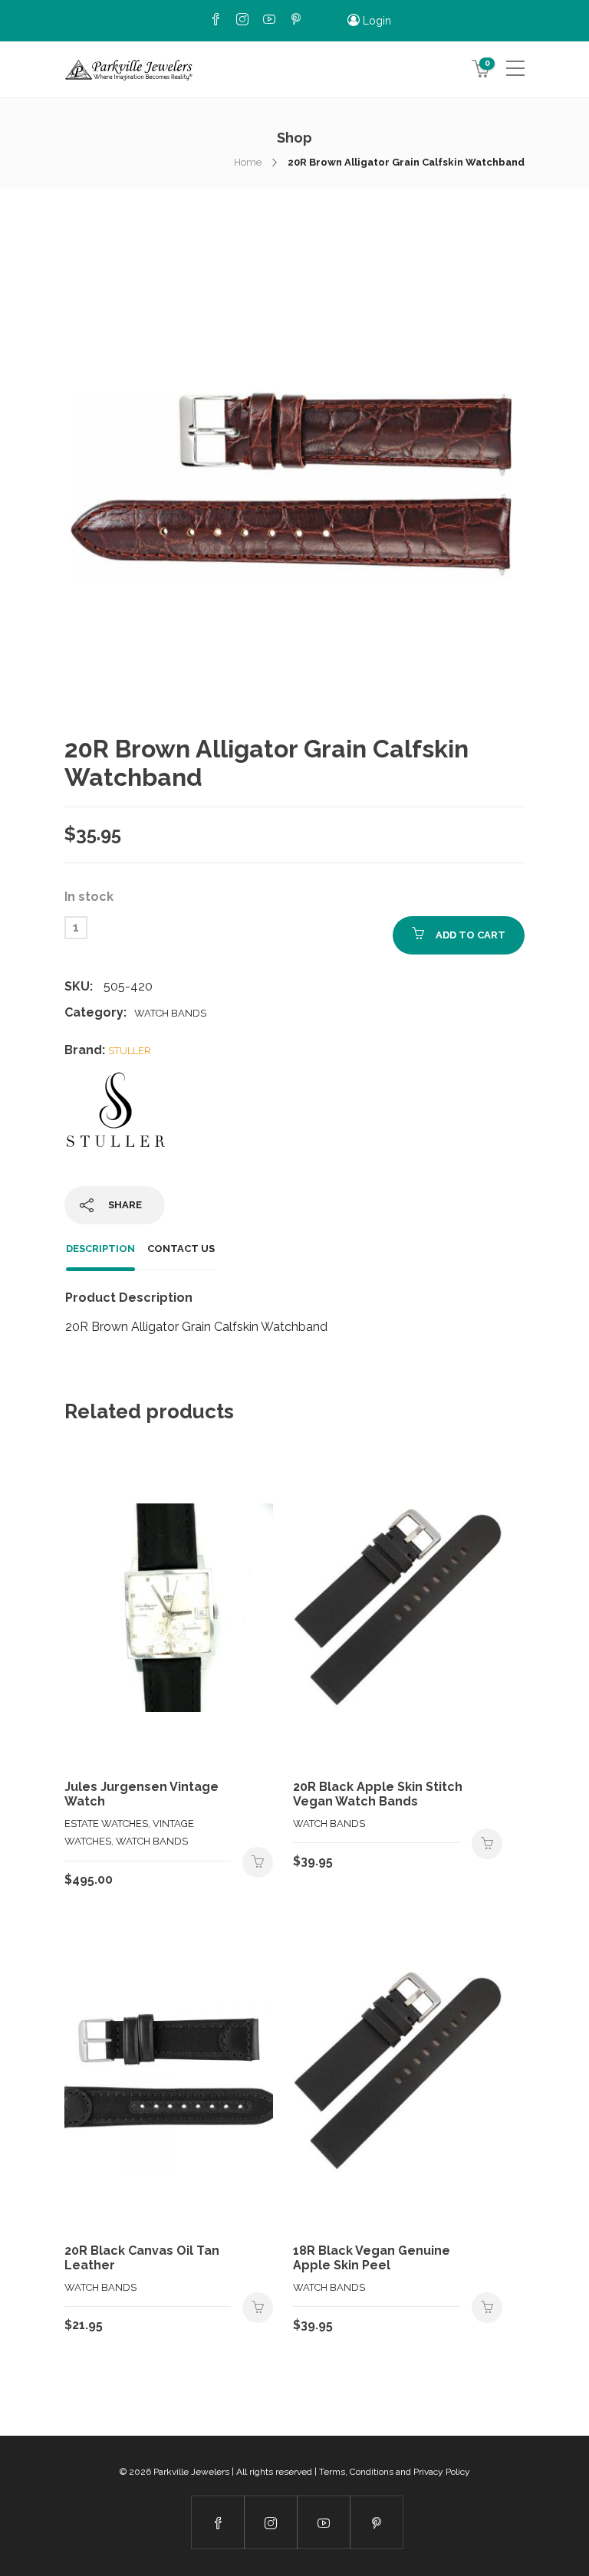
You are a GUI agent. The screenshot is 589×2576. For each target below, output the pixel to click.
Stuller (130, 1051)
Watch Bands (170, 1013)
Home (248, 162)
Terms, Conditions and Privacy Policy (395, 2472)
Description (100, 1249)
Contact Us (181, 1249)
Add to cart (471, 935)
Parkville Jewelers (191, 2472)
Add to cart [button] (258, 1862)
